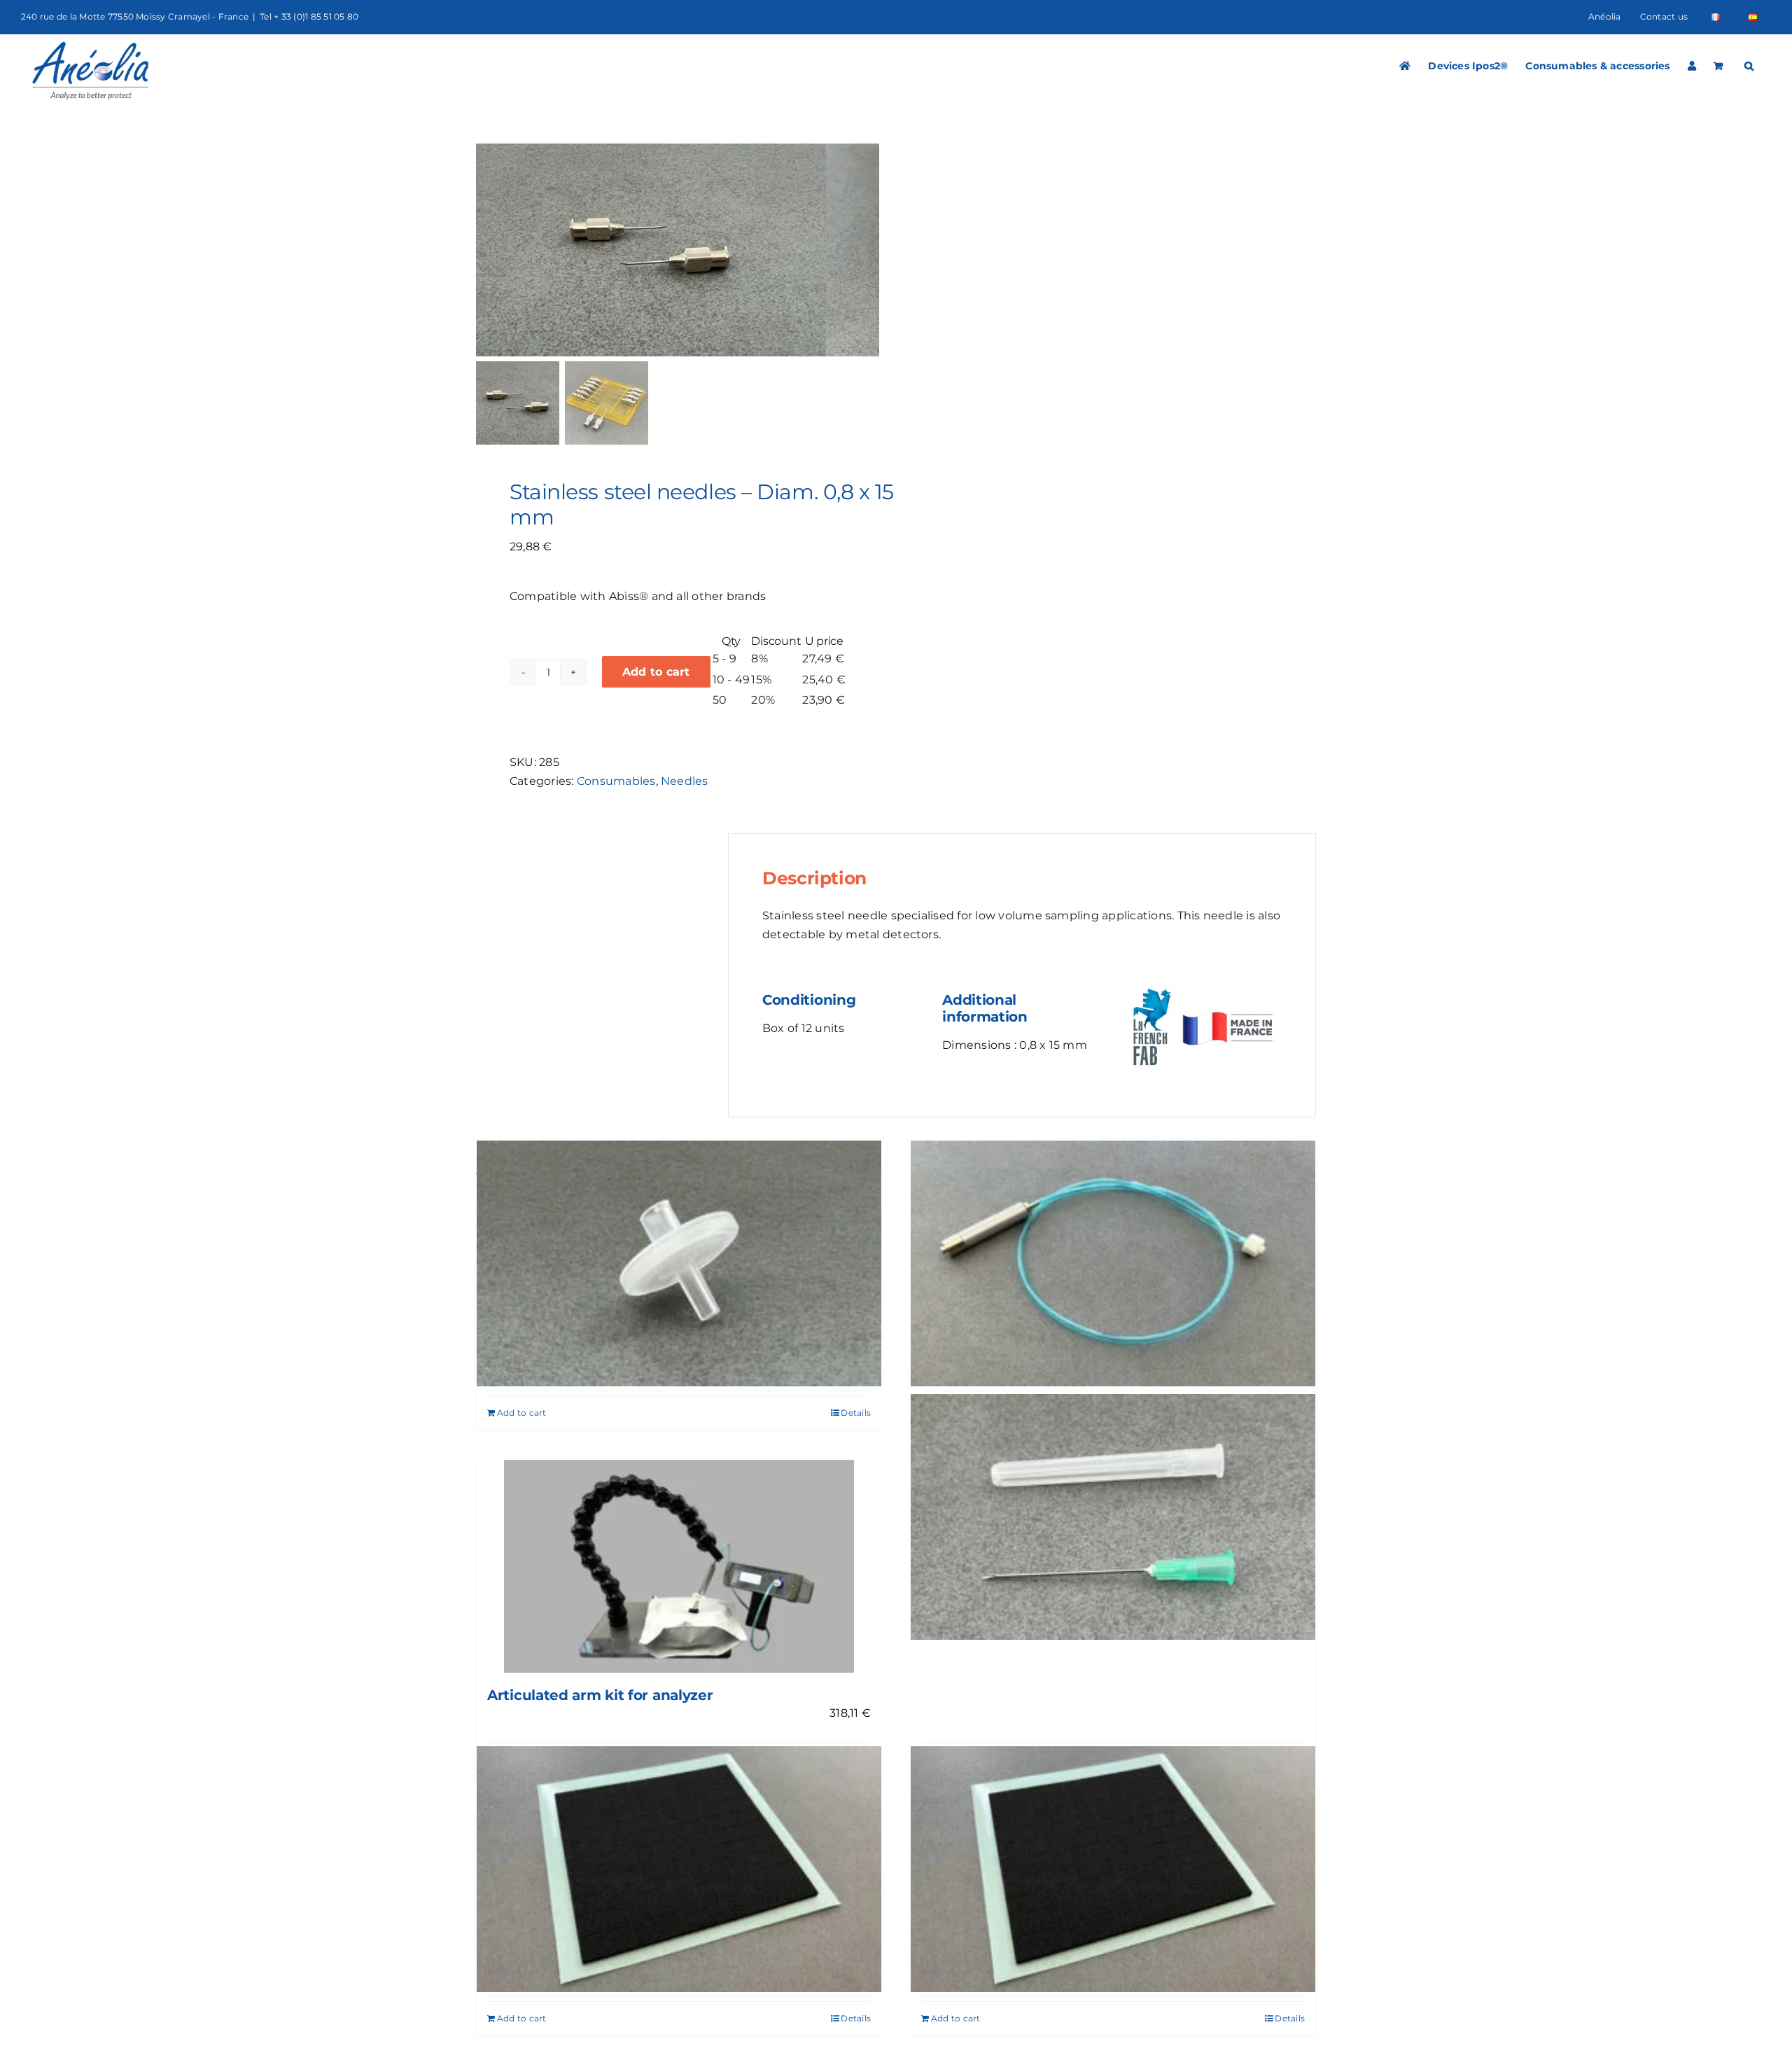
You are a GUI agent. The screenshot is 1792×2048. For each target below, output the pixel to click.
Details (856, 1413)
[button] (1749, 66)
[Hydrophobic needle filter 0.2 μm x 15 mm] (679, 1263)
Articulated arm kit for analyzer (600, 1695)
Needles (685, 781)
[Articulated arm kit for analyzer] (679, 1566)
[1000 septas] (1113, 1869)
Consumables (616, 781)
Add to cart (656, 672)
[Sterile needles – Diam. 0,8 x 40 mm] (1113, 1517)
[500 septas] (679, 1869)
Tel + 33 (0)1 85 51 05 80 (309, 16)
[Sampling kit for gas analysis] (1113, 1263)
